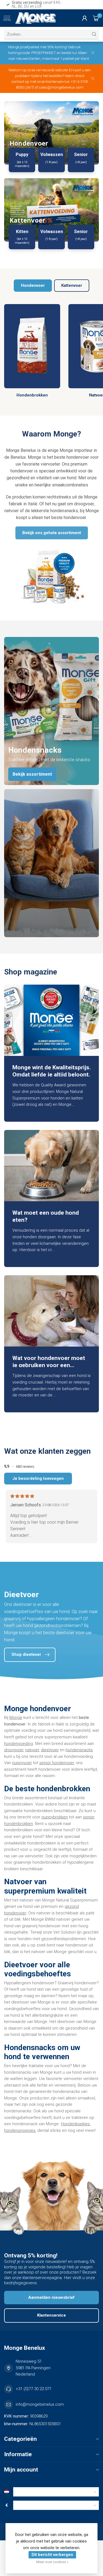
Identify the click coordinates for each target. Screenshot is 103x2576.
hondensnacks (79, 1750)
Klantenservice (51, 2315)
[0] (96, 18)
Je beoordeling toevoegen (38, 1478)
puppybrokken (55, 1817)
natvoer (32, 1750)
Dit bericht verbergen (52, 2555)
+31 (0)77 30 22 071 (34, 2389)
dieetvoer (50, 1750)
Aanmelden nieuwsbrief (51, 2297)
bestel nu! (69, 53)
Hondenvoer (33, 285)
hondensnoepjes (20, 2130)
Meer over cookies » (52, 2562)
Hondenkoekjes (75, 2124)
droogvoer (14, 1750)
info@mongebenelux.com (40, 2404)
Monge (16, 1718)
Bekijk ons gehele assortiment (52, 533)
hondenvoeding (19, 1744)
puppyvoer (22, 1763)
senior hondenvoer (57, 1763)
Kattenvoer (72, 285)
